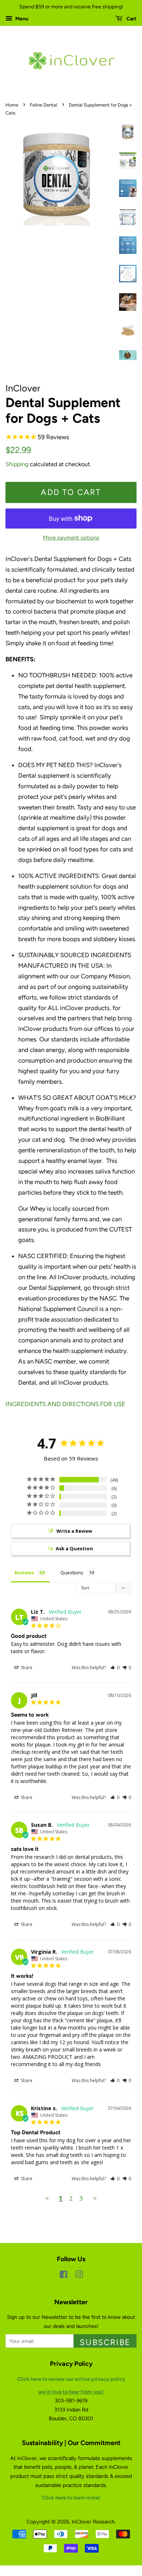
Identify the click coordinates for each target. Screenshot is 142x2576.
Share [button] (26, 1668)
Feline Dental (44, 105)
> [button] (95, 2198)
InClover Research (93, 2522)
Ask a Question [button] (74, 1548)
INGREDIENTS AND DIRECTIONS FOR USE (65, 1404)
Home (12, 105)
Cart (131, 19)
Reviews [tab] (24, 1573)
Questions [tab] (72, 1573)
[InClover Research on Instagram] (79, 2276)
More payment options (71, 538)
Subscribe (105, 2342)
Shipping (17, 464)
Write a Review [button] (74, 1531)
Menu (21, 19)
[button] (115, 1668)
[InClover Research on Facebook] (64, 2276)
